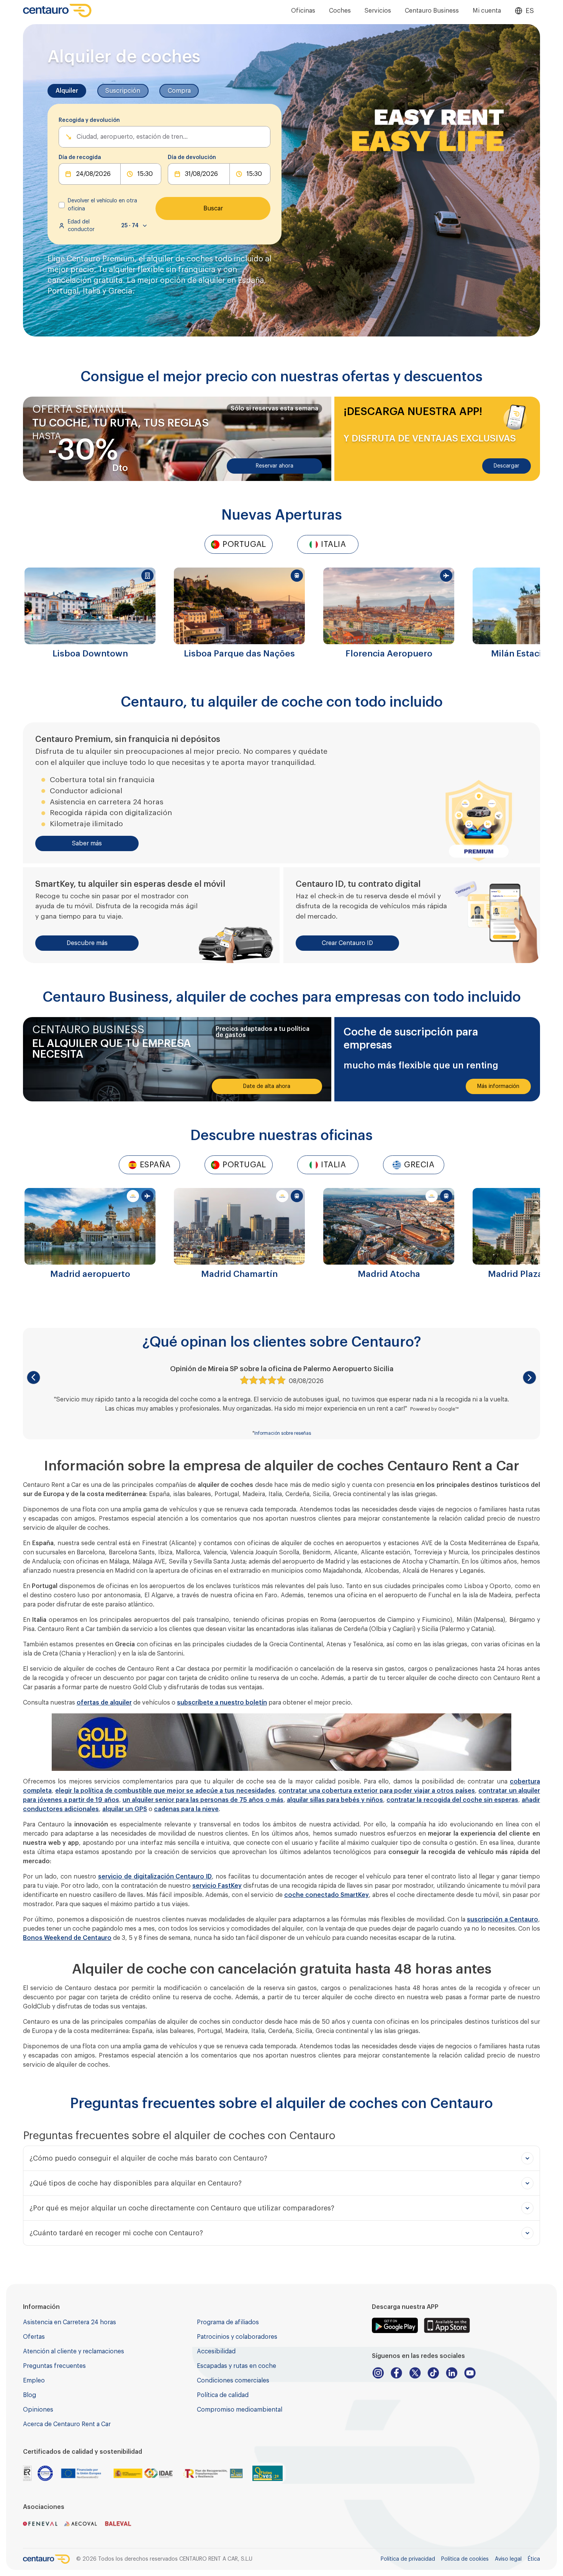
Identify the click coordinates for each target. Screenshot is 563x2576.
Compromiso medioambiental (240, 2410)
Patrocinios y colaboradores (237, 2337)
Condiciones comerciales (233, 2381)
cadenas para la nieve (186, 1809)
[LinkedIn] (452, 2373)
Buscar (213, 208)
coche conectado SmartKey (327, 1895)
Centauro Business (432, 11)
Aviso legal (508, 2559)
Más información (498, 1086)
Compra (179, 91)
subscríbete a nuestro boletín (222, 1703)
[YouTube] (470, 2373)
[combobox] (77, 137)
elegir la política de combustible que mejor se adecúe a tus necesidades (165, 1791)
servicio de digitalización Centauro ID (155, 1877)
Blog (29, 2395)
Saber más (87, 843)
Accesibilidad (216, 2351)
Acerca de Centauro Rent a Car (67, 2424)
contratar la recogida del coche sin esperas (452, 1800)
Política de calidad (223, 2395)
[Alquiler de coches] (57, 11)
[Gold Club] (281, 1742)
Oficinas (303, 11)
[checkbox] (62, 205)
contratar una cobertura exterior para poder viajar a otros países (377, 1791)
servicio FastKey (217, 1886)
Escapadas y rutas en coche (236, 2366)
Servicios (378, 11)
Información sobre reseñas (283, 1433)
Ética (534, 2559)
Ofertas (34, 2337)
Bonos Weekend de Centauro (67, 1938)
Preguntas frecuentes (54, 2366)
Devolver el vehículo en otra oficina (102, 205)
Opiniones (38, 2410)
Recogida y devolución (89, 120)
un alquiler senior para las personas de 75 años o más (203, 1800)
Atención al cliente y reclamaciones (74, 2351)
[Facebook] (396, 2373)
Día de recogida (80, 158)
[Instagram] (378, 2373)
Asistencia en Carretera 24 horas (70, 2322)
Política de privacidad (408, 2559)
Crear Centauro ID (347, 943)
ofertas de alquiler (104, 1703)
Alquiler (67, 91)
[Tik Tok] (433, 2373)
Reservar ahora (275, 466)
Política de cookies (465, 2559)
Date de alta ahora (267, 1086)
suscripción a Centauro (502, 1920)
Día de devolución (192, 158)
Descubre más (87, 943)
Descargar (507, 466)
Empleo (34, 2381)
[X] (415, 2373)
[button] (34, 1377)
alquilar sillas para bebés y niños (335, 1800)
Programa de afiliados (228, 2322)
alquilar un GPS (125, 1809)
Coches (340, 11)
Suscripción (123, 91)
